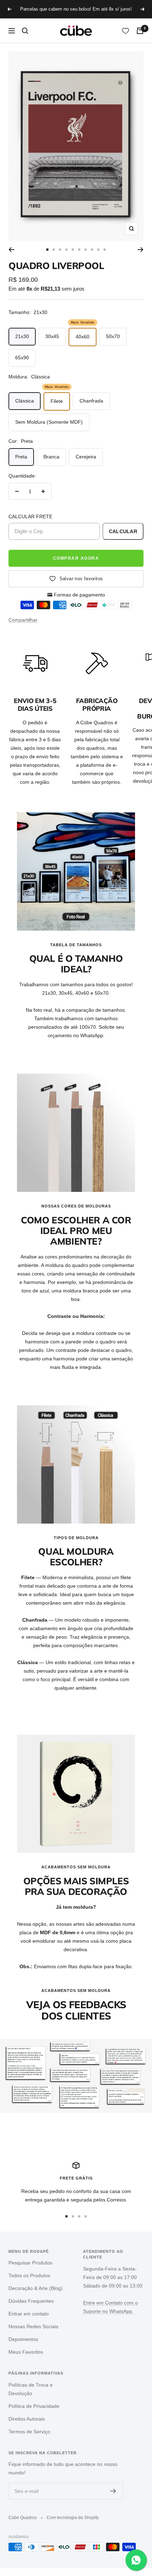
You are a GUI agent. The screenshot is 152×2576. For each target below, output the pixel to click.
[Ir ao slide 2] (54, 250)
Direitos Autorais (27, 2419)
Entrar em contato (29, 2314)
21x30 (22, 336)
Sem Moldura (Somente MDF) (49, 422)
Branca (51, 457)
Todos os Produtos (29, 2275)
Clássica (25, 401)
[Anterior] (11, 250)
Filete (57, 401)
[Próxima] (141, 250)
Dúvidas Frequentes (31, 2301)
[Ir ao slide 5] (73, 250)
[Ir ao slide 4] (66, 250)
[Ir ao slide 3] (60, 250)
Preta (21, 457)
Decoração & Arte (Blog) (36, 2288)
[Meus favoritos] (125, 31)
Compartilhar (23, 620)
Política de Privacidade (34, 2406)
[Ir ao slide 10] (105, 250)
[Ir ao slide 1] (47, 250)
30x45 (52, 336)
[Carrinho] (140, 31)
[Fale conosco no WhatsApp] (136, 2560)
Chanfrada (91, 401)
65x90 (22, 358)
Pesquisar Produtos (30, 2263)
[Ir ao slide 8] (92, 250)
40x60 (83, 337)
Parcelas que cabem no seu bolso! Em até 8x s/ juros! (76, 9)
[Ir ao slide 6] (79, 250)
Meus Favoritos (26, 2352)
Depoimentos (23, 2339)
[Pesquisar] (25, 31)
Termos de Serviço (29, 2432)
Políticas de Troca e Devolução (31, 2389)
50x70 (113, 336)
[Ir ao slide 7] (86, 250)
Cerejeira (86, 457)
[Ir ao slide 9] (98, 250)
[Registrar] (113, 2491)
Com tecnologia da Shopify (73, 2518)
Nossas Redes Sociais (33, 2326)
